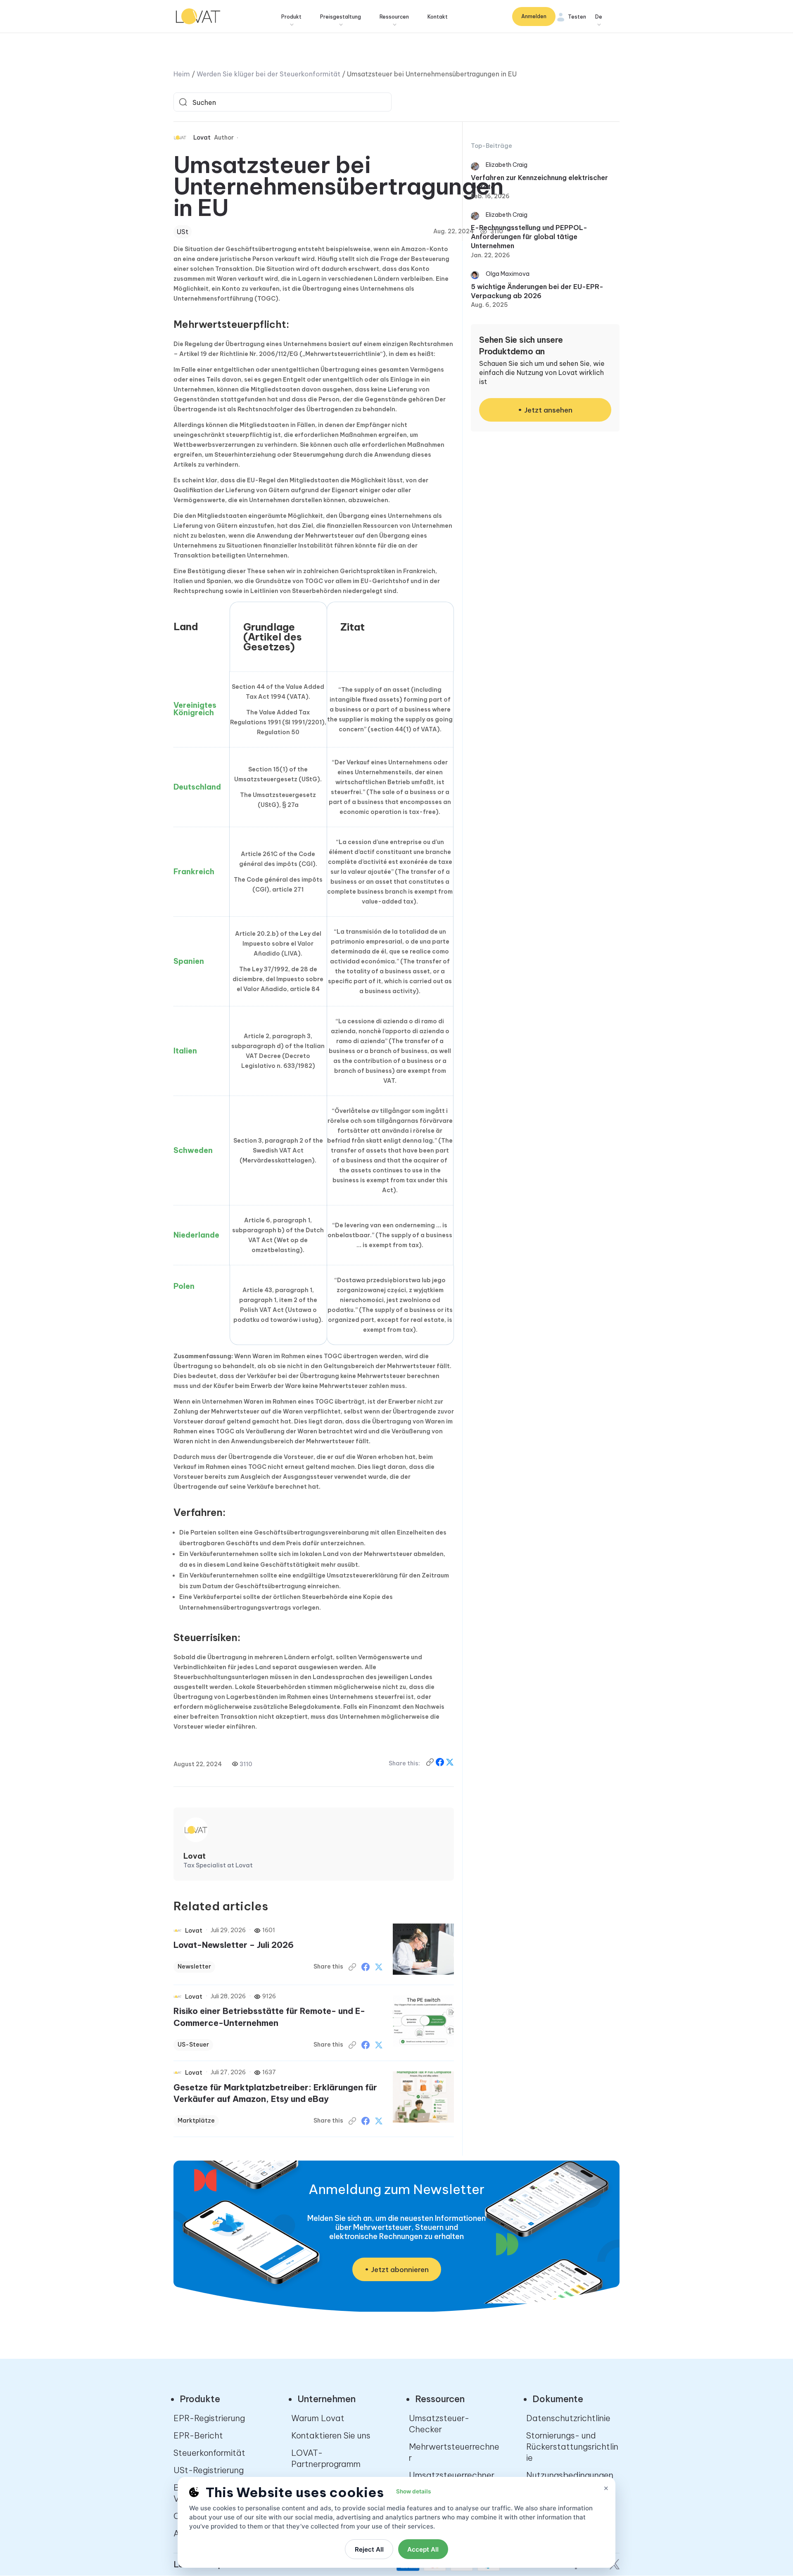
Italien (185, 1051)
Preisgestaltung (341, 17)
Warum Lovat (318, 2418)
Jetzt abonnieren (400, 2270)
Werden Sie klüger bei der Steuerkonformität (268, 74)
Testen (577, 17)
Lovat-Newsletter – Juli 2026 (234, 1945)
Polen (184, 1286)
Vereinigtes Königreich (195, 709)
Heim (182, 74)
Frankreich (194, 872)
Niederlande (196, 1235)
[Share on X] (450, 1764)
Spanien (189, 961)
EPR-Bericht (198, 2435)
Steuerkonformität (209, 2453)
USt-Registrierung (209, 2470)
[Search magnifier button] (183, 102)
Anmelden (534, 16)
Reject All (369, 2549)
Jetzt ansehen (548, 410)
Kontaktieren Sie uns (331, 2435)
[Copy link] (431, 1764)
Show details (413, 2491)
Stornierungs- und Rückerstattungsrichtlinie (572, 2447)
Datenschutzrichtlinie (568, 2418)
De (599, 17)
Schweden (193, 1150)
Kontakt (438, 17)
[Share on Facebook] (441, 1764)
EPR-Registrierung (209, 2418)
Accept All (423, 2549)
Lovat (202, 138)
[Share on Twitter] (379, 1967)
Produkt (291, 17)
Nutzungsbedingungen (570, 2475)
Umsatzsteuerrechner (452, 2475)
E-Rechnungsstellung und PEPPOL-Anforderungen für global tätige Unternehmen (529, 237)
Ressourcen (394, 17)
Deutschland (197, 787)
